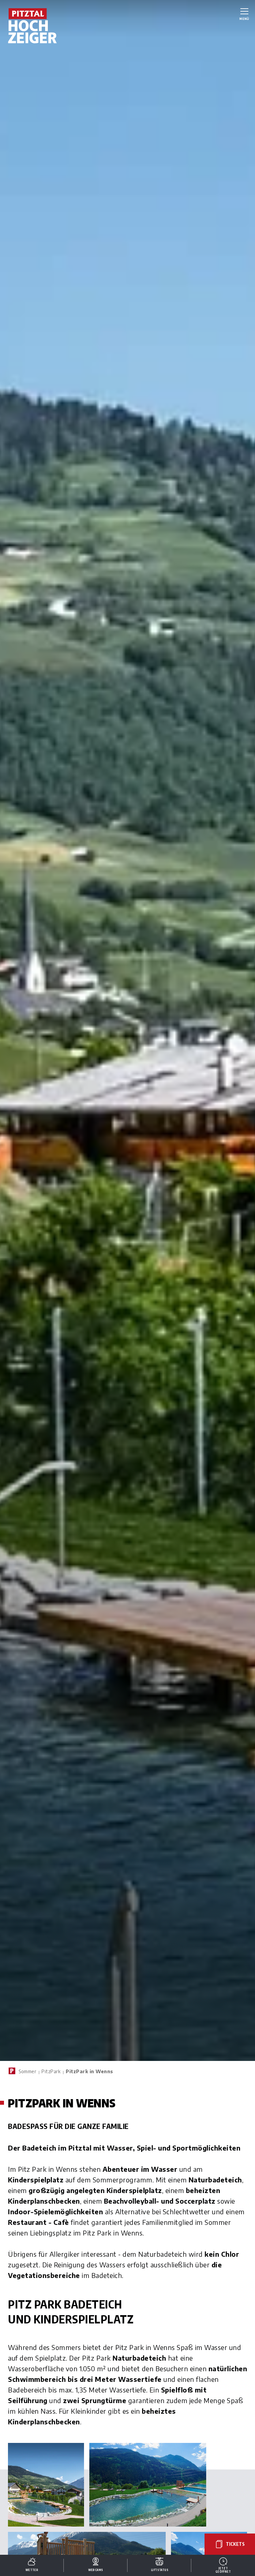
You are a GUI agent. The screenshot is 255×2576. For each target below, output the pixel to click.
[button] (46, 2485)
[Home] (12, 2071)
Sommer (27, 2071)
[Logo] (33, 26)
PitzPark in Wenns (89, 2071)
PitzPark (51, 2071)
